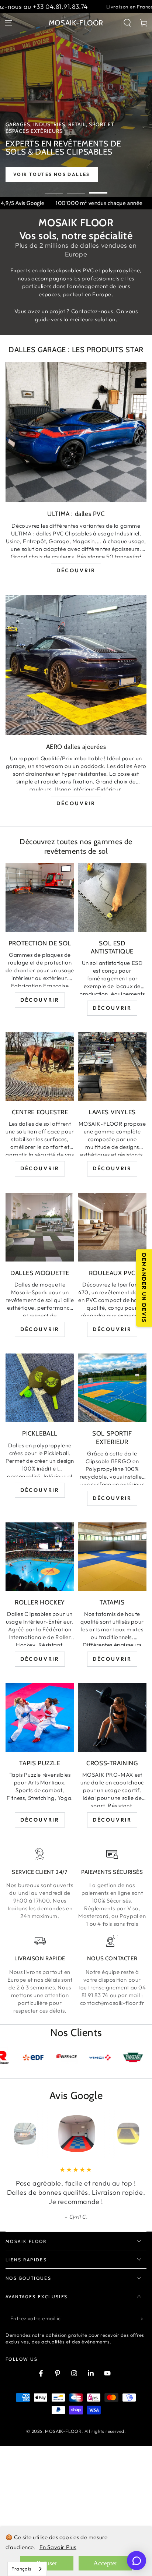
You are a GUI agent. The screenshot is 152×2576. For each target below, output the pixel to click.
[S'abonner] (142, 2365)
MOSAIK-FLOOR (63, 2478)
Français (22, 2569)
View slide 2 (76, 189)
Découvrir (76, 570)
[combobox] (27, 2569)
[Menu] (8, 23)
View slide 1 (54, 189)
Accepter (105, 2563)
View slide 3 (98, 189)
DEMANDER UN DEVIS (144, 1288)
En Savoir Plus (58, 2547)
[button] (127, 23)
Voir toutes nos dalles (71, 174)
